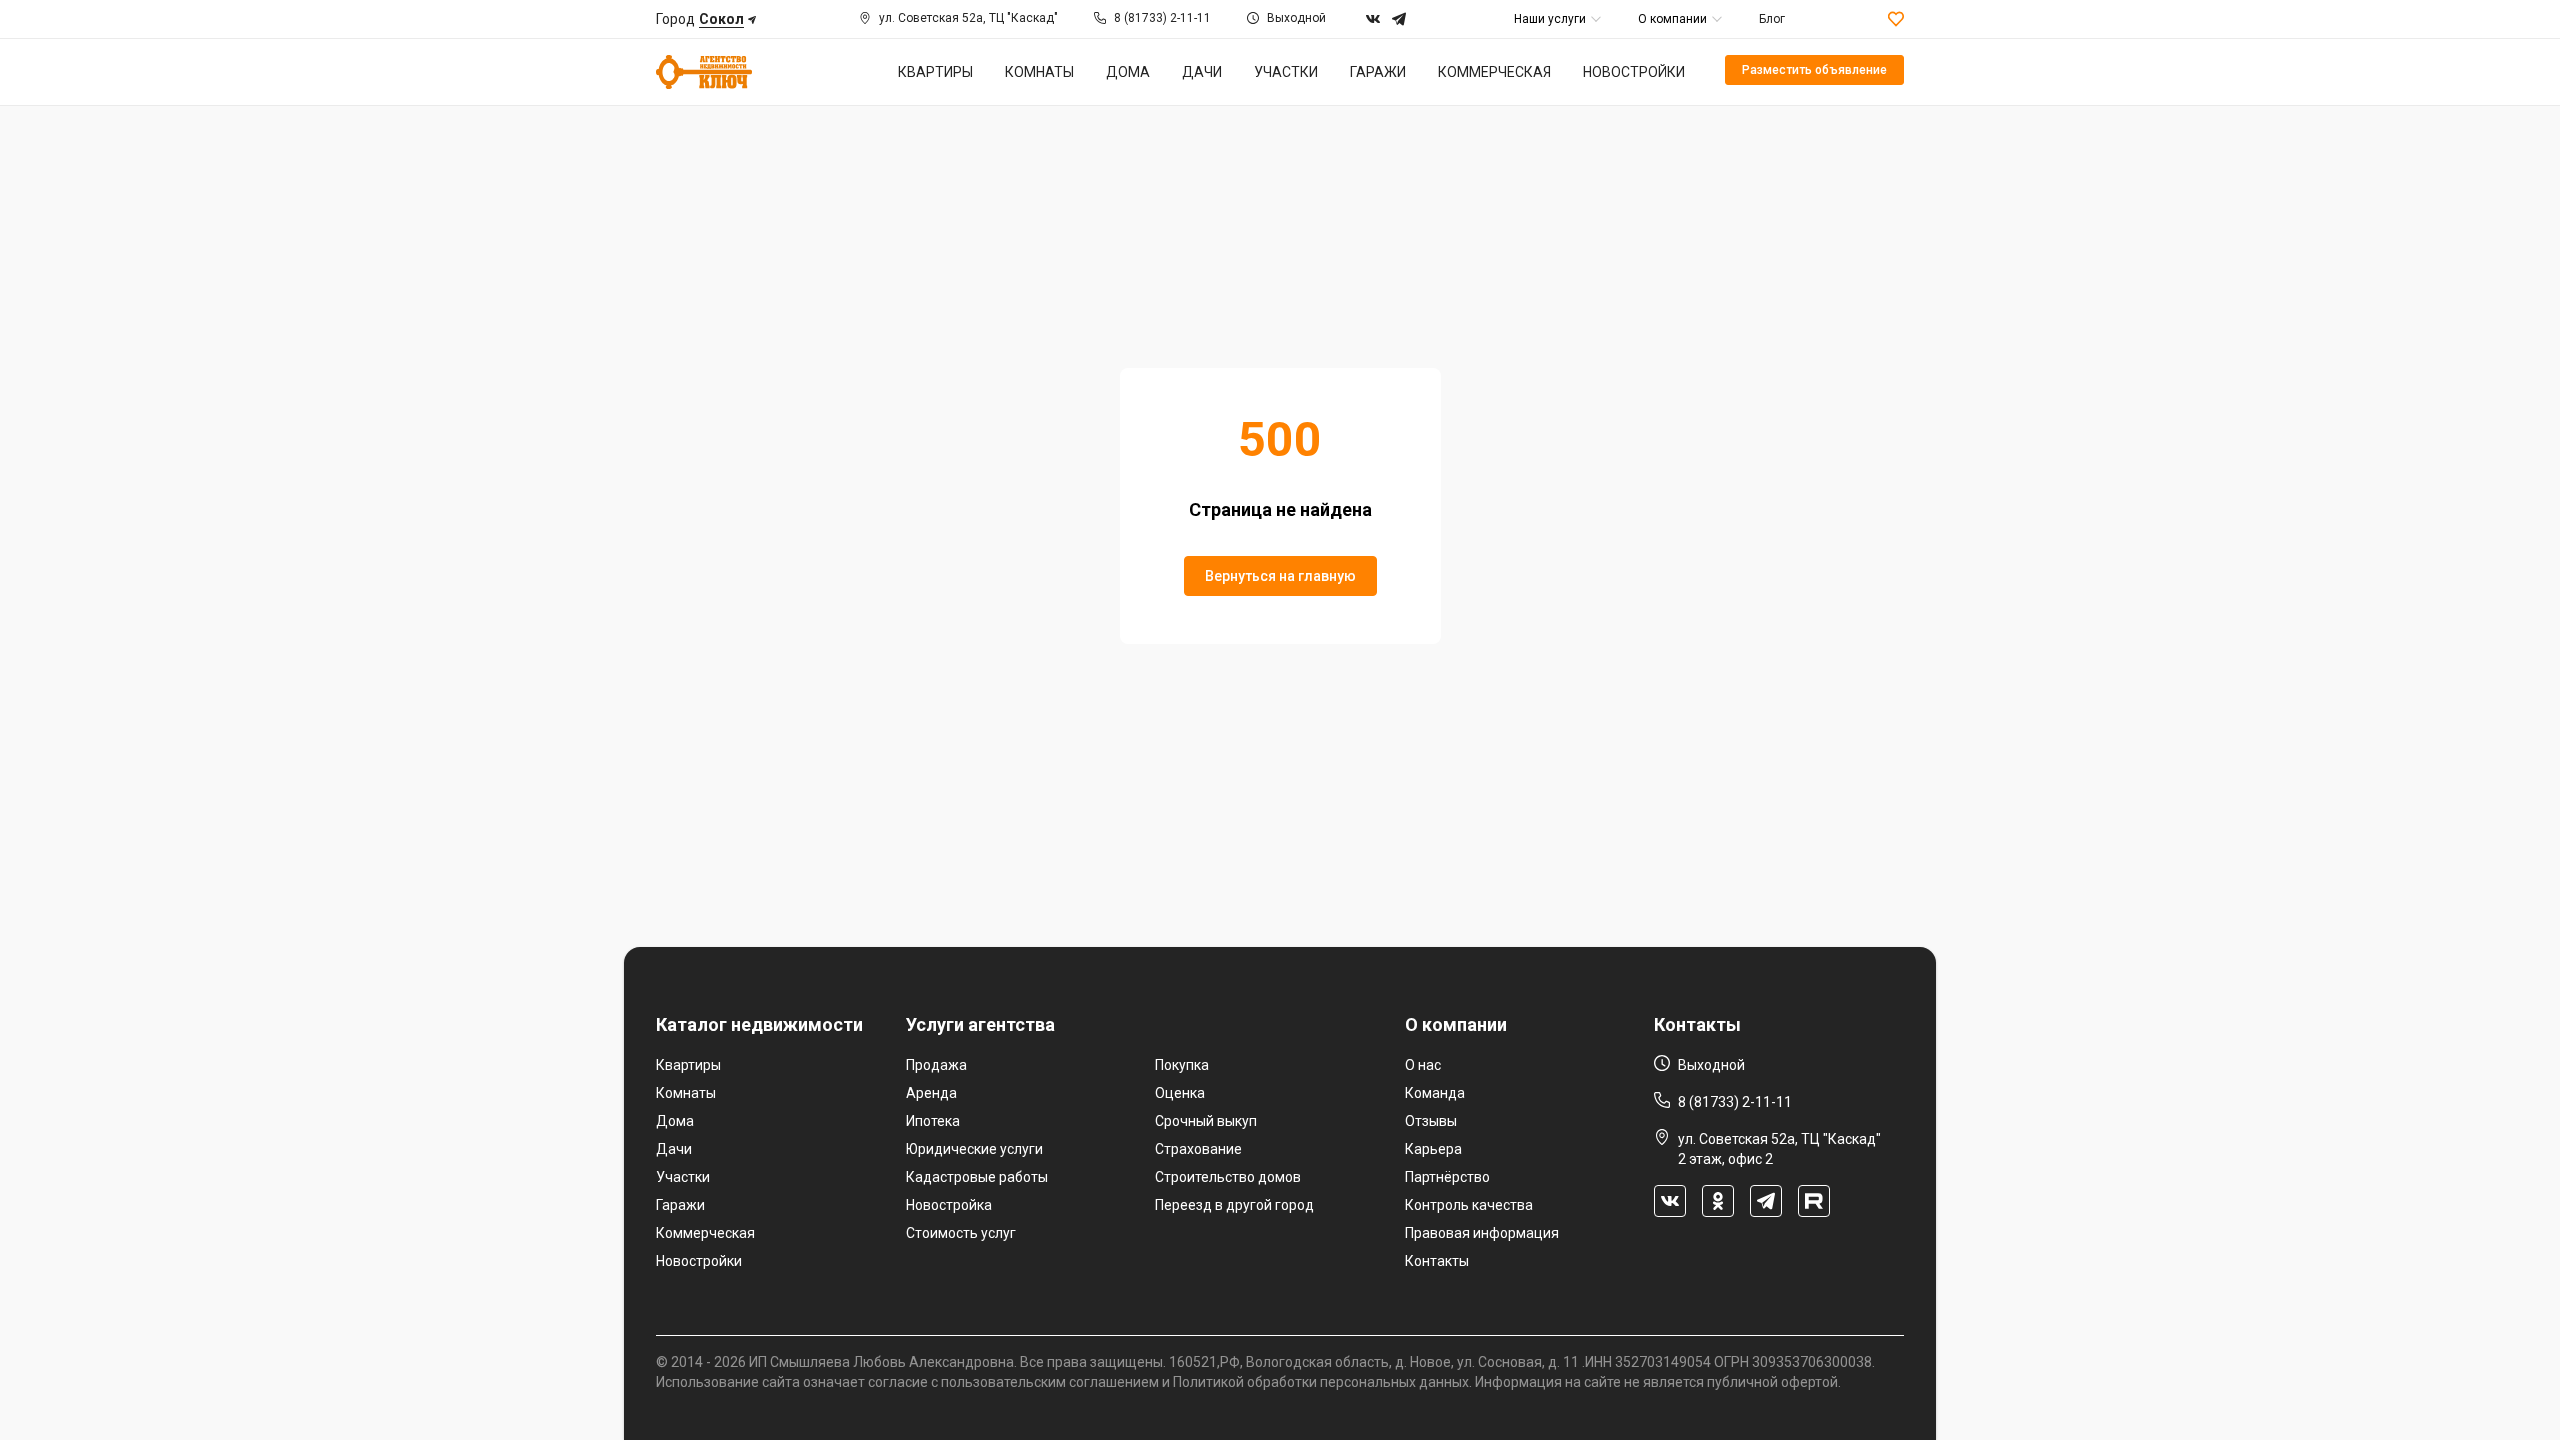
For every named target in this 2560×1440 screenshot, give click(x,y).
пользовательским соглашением (1050, 1382)
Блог (1772, 19)
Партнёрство (1447, 1177)
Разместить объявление (1814, 70)
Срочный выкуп (1206, 1121)
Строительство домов (1228, 1177)
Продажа (936, 1065)
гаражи (1378, 72)
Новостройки (699, 1261)
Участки (683, 1177)
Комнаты (686, 1093)
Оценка (1180, 1093)
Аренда (931, 1093)
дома (1128, 72)
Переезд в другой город (1234, 1205)
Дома (675, 1121)
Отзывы (1431, 1121)
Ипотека (933, 1121)
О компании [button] (1672, 19)
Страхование (1198, 1149)
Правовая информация (1482, 1233)
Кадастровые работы (977, 1177)
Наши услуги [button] (1550, 19)
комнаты (1039, 72)
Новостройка (949, 1205)
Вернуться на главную (1280, 576)
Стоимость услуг (961, 1233)
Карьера (1433, 1149)
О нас (1423, 1065)
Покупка (1182, 1065)
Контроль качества (1469, 1205)
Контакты (1437, 1261)
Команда (1435, 1093)
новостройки (1634, 72)
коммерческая (1494, 72)
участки (1286, 72)
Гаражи (680, 1205)
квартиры (935, 72)
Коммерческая (705, 1233)
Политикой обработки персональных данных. (1322, 1382)
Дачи (674, 1149)
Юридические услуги (974, 1149)
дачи (1202, 72)
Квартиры (688, 1065)
